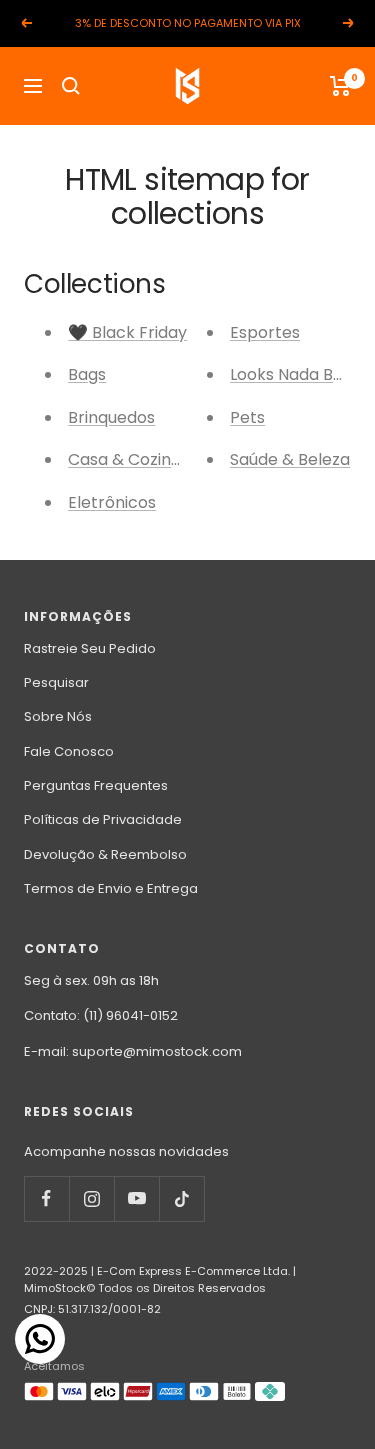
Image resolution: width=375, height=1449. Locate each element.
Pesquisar (56, 682)
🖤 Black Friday (127, 332)
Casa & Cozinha (129, 459)
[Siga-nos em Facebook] (46, 1198)
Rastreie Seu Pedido (90, 648)
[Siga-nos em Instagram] (91, 1198)
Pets (247, 417)
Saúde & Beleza (290, 459)
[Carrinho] (340, 86)
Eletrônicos (112, 502)
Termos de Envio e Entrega (111, 888)
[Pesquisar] (71, 86)
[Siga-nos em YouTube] (136, 1198)
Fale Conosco (69, 751)
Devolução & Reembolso (105, 854)
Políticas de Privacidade (103, 819)
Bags (87, 374)
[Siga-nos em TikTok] (181, 1198)
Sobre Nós (58, 716)
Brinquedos (111, 417)
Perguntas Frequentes (96, 785)
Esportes (265, 332)
